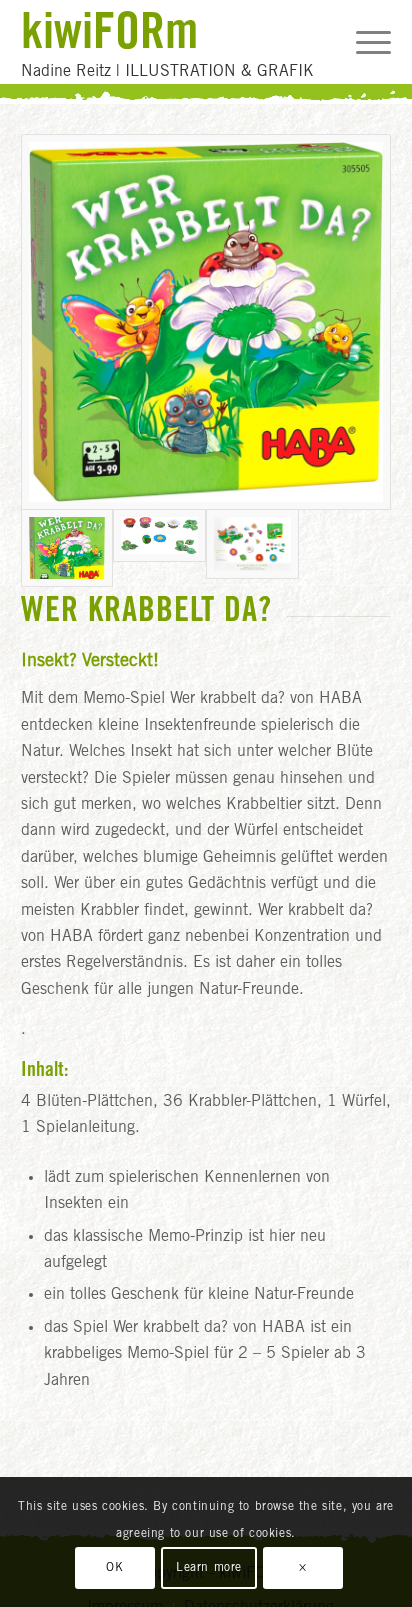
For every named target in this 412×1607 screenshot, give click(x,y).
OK (114, 1568)
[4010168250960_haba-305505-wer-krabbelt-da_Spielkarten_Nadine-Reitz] (159, 548)
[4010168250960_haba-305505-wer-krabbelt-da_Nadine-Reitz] (206, 322)
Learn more (209, 1568)
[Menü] (363, 42)
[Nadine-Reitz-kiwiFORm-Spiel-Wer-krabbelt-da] (252, 548)
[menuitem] (363, 42)
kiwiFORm (109, 30)
